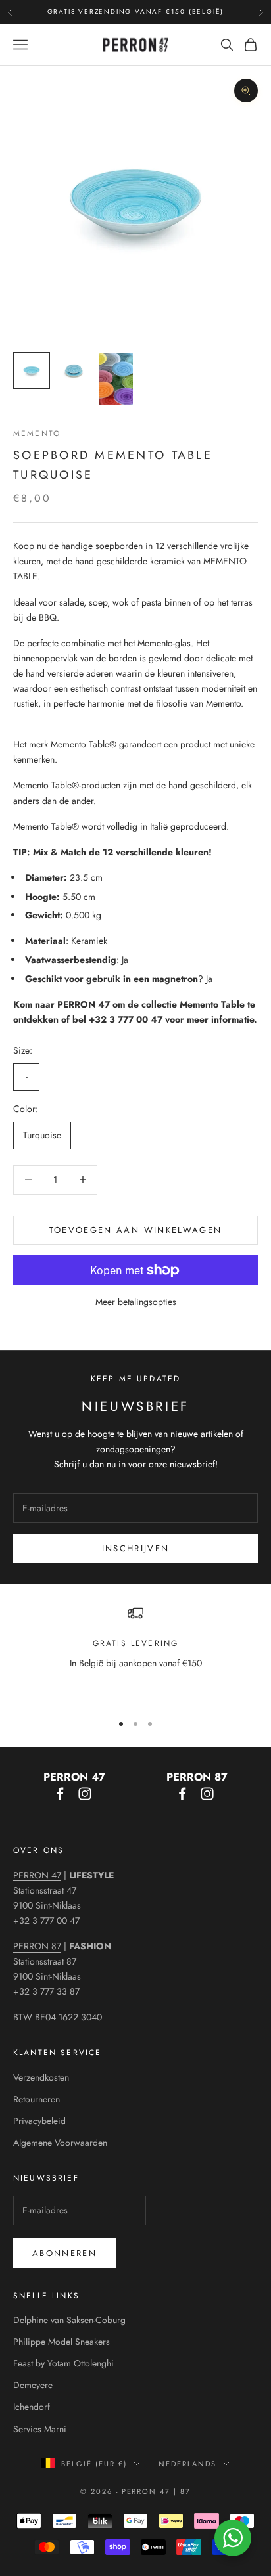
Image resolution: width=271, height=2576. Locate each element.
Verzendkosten (41, 2077)
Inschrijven (136, 1548)
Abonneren (64, 2253)
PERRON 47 (37, 1875)
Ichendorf (32, 2407)
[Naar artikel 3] (116, 379)
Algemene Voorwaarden (60, 2143)
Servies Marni (40, 2429)
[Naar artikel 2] (74, 370)
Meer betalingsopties (136, 1302)
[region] (135, 1653)
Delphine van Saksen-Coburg (69, 2320)
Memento (37, 433)
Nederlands (187, 2464)
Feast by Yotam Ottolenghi (63, 2363)
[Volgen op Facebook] (60, 1794)
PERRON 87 (37, 1946)
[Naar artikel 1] (32, 370)
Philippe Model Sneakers (62, 2342)
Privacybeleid (39, 2121)
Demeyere (33, 2385)
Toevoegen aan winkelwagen (136, 1230)
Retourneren (37, 2099)
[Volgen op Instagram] (85, 1794)
